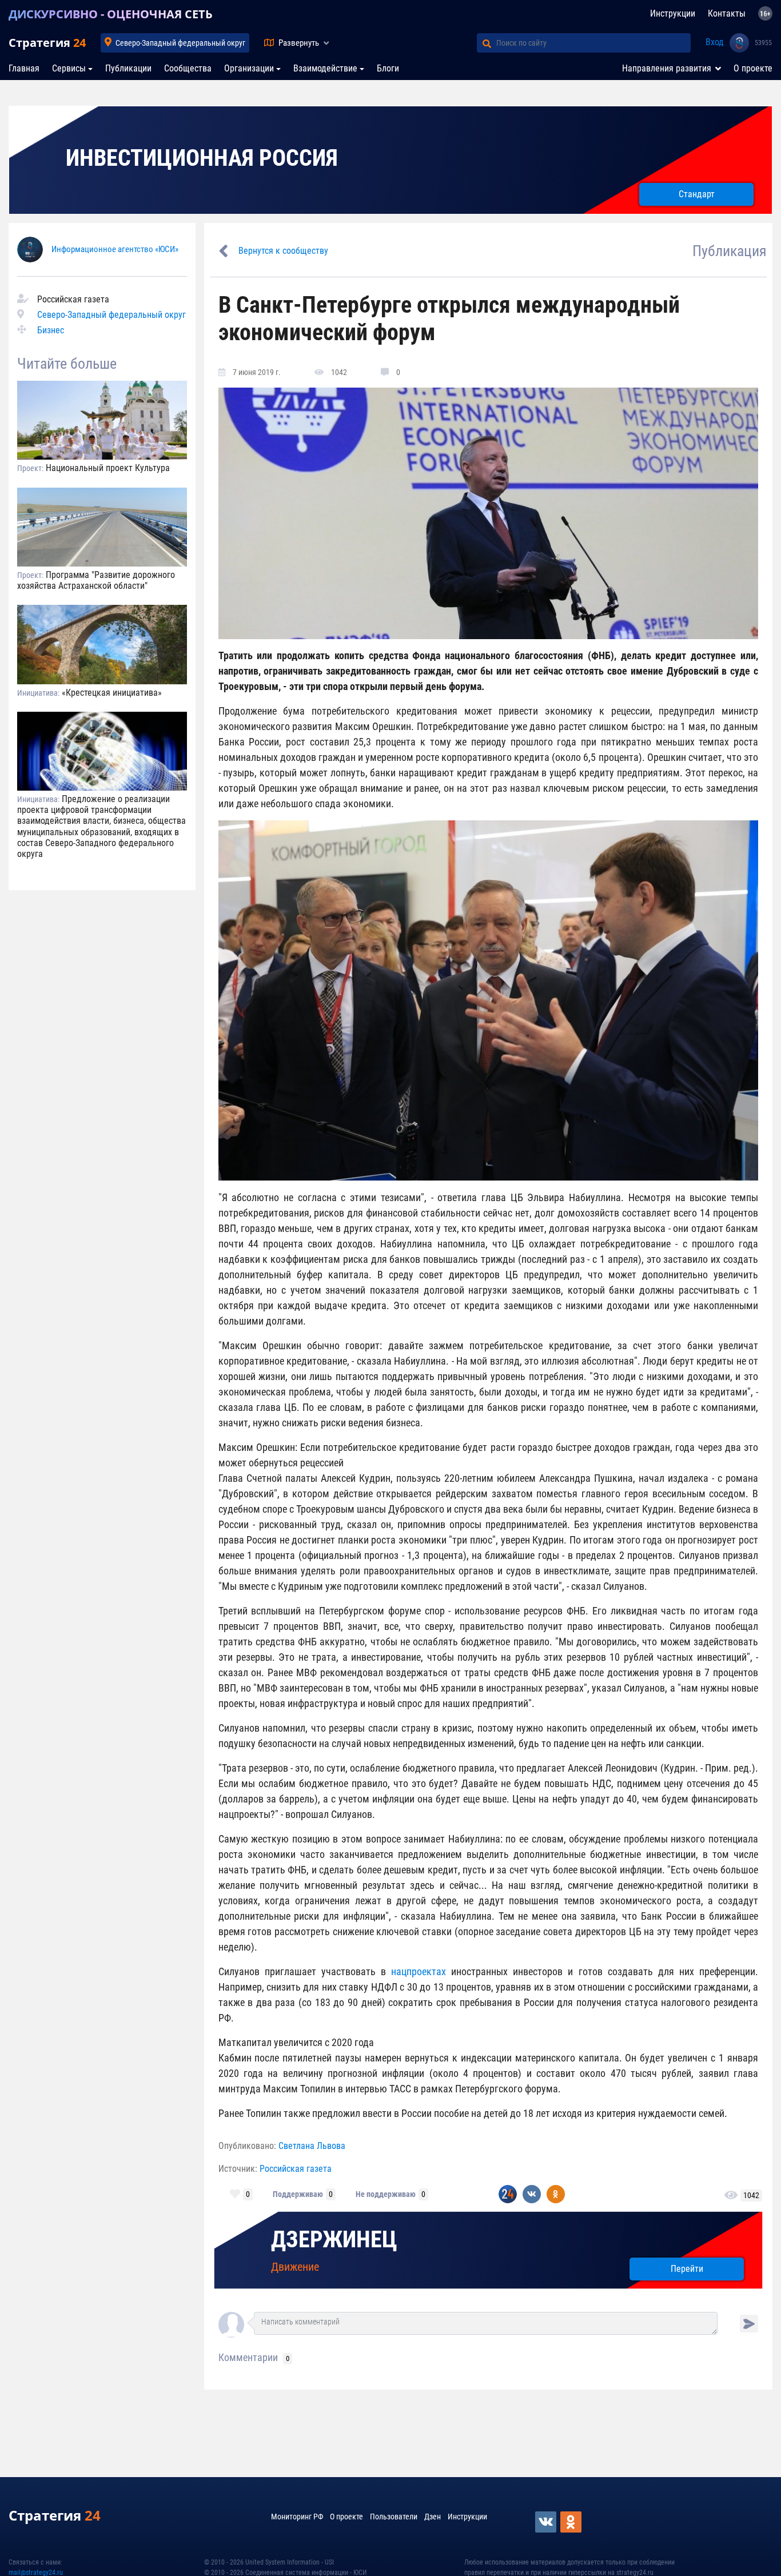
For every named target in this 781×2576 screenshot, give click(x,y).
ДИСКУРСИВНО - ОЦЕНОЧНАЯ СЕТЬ (111, 14)
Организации (249, 68)
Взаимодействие (325, 68)
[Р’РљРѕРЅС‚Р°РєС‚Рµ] (547, 2522)
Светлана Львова (312, 2146)
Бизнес (51, 330)
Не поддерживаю (386, 2194)
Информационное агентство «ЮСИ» (115, 249)
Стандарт (697, 194)
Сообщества (188, 68)
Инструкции (673, 13)
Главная (24, 68)
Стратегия (47, 43)
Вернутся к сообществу (283, 251)
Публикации (128, 68)
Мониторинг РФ (297, 2517)
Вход (715, 42)
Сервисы (69, 68)
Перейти (687, 2269)
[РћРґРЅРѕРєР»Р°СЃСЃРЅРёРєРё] (572, 2522)
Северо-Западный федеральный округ (180, 43)
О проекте (753, 68)
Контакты (727, 13)
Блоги (388, 68)
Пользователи (394, 2517)
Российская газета (296, 2169)
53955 (763, 43)
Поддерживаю (298, 2194)
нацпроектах (419, 1971)
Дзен (433, 2517)
